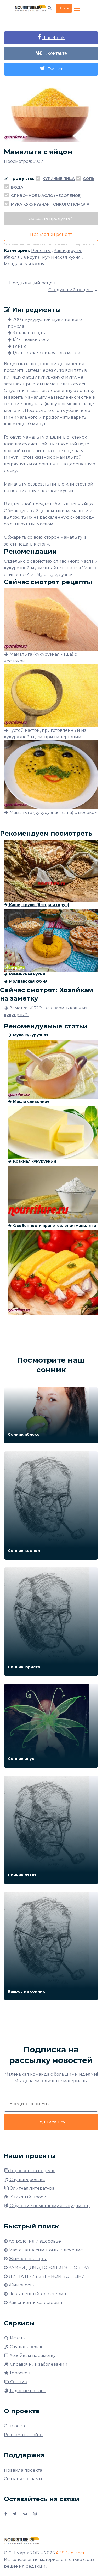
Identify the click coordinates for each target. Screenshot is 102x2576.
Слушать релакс (27, 2180)
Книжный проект (28, 2197)
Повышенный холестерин (37, 2294)
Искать (17, 2338)
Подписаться (51, 2122)
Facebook (53, 38)
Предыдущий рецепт (33, 283)
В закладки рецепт (51, 234)
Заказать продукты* (51, 218)
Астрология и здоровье (35, 2241)
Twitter (54, 69)
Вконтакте (55, 53)
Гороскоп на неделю (32, 2171)
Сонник (18, 2382)
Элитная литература (32, 2188)
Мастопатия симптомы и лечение (46, 2250)
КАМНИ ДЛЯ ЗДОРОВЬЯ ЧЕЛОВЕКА (49, 2268)
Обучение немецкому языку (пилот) (49, 2206)
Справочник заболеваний (38, 2364)
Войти (64, 8)
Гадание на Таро (28, 2391)
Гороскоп (20, 2373)
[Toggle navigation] (78, 9)
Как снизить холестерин (35, 2302)
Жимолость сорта (28, 2259)
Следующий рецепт (71, 290)
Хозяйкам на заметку (32, 2355)
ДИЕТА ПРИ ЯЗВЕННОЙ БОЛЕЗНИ (47, 2276)
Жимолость (21, 2285)
